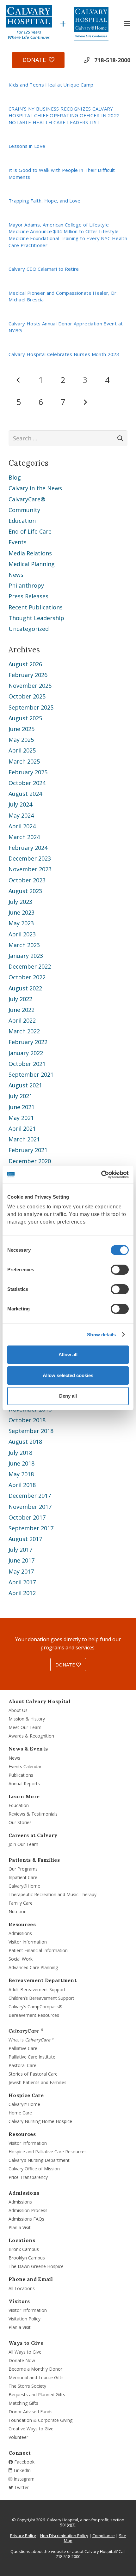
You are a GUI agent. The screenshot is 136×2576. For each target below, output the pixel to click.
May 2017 (21, 1571)
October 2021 (27, 1064)
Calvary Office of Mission (34, 2169)
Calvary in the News (35, 488)
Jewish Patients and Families (37, 2082)
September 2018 (31, 1431)
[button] (127, 24)
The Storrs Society (27, 2386)
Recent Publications (36, 607)
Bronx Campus (24, 2249)
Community (24, 510)
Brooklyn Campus (27, 2258)
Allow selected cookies (68, 1375)
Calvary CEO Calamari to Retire (44, 269)
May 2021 (21, 1118)
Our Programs (23, 1869)
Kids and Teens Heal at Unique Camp (51, 85)
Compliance (104, 2536)
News (16, 575)
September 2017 (31, 1528)
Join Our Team (23, 1844)
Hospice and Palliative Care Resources (48, 2152)
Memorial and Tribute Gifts (36, 2377)
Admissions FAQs (26, 2219)
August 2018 (25, 1442)
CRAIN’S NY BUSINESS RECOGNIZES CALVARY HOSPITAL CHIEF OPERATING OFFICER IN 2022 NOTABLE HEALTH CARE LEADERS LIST (64, 115)
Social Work (21, 1959)
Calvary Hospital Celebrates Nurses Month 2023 (64, 354)
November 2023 (30, 869)
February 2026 (28, 675)
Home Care (20, 2113)
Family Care (21, 1903)
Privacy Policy (23, 2536)
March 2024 (24, 837)
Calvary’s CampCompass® (36, 2007)
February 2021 (28, 1150)
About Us (18, 1710)
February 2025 (28, 772)
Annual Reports (24, 1784)
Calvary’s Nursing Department (39, 2160)
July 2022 (20, 999)
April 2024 (22, 826)
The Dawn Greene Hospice (36, 2266)
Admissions (20, 1933)
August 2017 (25, 1539)
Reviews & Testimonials (33, 1814)
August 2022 (25, 988)
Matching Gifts (23, 2403)
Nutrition (18, 1911)
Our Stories (20, 1822)
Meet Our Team (25, 1727)
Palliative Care (23, 2048)
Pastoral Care (22, 2065)
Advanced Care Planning (33, 1967)
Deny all (68, 1396)
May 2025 (21, 740)
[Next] (85, 402)
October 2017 (27, 1517)
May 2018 (21, 1474)
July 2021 (20, 1096)
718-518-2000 (112, 60)
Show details (101, 1335)
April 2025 (22, 750)
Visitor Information (28, 1942)
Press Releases (28, 596)
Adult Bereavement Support (37, 1989)
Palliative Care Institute (32, 2057)
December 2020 (30, 1161)
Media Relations (30, 553)
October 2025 (27, 696)
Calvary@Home (24, 1886)
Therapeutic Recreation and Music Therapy (53, 1894)
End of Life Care (30, 531)
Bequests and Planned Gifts (37, 2395)
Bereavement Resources (34, 2015)
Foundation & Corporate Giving (40, 2420)
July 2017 (20, 1550)
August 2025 (25, 718)
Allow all (68, 1355)
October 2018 (27, 1420)
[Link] (29, 24)
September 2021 (31, 1074)
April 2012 (22, 1593)
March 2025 (24, 761)
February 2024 (28, 848)
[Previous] (19, 380)
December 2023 (30, 858)
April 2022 (22, 1020)
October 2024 (27, 783)
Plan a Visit (20, 2227)
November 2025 (30, 686)
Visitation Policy (25, 2319)
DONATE (66, 1665)
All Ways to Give (25, 2352)
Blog (15, 477)
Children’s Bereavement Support (41, 1998)
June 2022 (22, 1010)
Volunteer (18, 2437)
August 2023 (25, 891)
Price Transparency (28, 2177)
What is (31, 2040)
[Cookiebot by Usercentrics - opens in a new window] (101, 1175)
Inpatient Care (23, 1877)
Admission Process (28, 2210)
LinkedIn (22, 2470)
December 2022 (30, 966)
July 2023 (20, 902)
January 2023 (26, 956)
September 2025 (31, 707)
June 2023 (22, 912)
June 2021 (22, 1107)
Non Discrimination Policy (64, 2536)
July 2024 (20, 804)
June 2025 (22, 729)
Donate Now (22, 2360)
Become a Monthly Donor (35, 2369)
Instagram (23, 2479)
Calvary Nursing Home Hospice (40, 2121)
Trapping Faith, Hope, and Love (45, 201)
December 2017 (30, 1496)
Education (22, 521)
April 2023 (22, 934)
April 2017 (22, 1582)
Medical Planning (32, 564)
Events (18, 542)
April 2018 (22, 1485)
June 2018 (22, 1463)
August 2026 (25, 664)
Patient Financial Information (38, 1950)
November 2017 (30, 1507)
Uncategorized (29, 629)
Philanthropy (26, 585)
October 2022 (27, 977)
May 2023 (21, 923)
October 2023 (27, 880)
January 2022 (26, 1053)
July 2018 (20, 1453)
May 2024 (21, 815)
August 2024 (25, 794)
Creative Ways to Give (31, 2429)
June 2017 (22, 1560)
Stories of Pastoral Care (33, 2074)
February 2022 (28, 1042)
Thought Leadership (36, 618)
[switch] (120, 1270)
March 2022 (24, 1031)
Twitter (21, 2487)
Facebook (24, 2462)
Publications (21, 1775)
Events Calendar (25, 1766)
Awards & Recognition (31, 1736)
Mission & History (27, 1719)
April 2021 (22, 1128)
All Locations (22, 2288)
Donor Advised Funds (31, 2412)
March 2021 (24, 1139)
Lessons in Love (27, 146)
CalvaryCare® (27, 499)
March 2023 (24, 945)
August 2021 (25, 1085)
